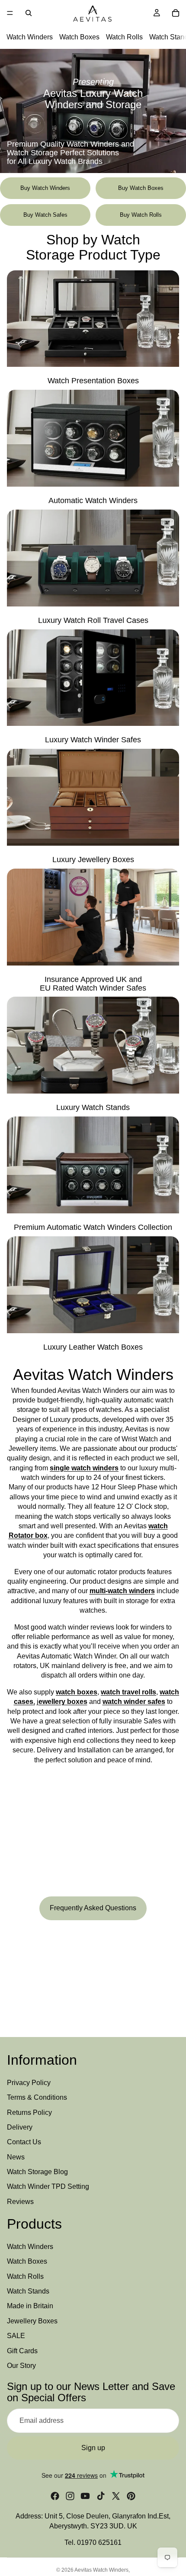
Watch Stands (28, 2291)
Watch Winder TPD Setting (48, 2187)
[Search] (29, 13)
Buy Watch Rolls (141, 215)
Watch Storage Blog (37, 2172)
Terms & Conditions (37, 2097)
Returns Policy (29, 2112)
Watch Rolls (124, 37)
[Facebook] (55, 2496)
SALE (16, 2336)
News (16, 2157)
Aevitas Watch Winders (101, 2570)
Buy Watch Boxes (141, 188)
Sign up (93, 2448)
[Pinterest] (131, 2496)
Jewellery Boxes (32, 2321)
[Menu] (10, 13)
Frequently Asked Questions (93, 1908)
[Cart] (176, 13)
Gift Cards (22, 2351)
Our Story (21, 2366)
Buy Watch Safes (45, 215)
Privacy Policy (29, 2083)
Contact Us (24, 2142)
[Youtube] (85, 2496)
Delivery (20, 2127)
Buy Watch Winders (45, 188)
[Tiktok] (101, 2496)
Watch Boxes (79, 37)
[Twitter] (116, 2496)
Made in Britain (30, 2306)
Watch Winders (30, 37)
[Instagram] (70, 2496)
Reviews (20, 2202)
